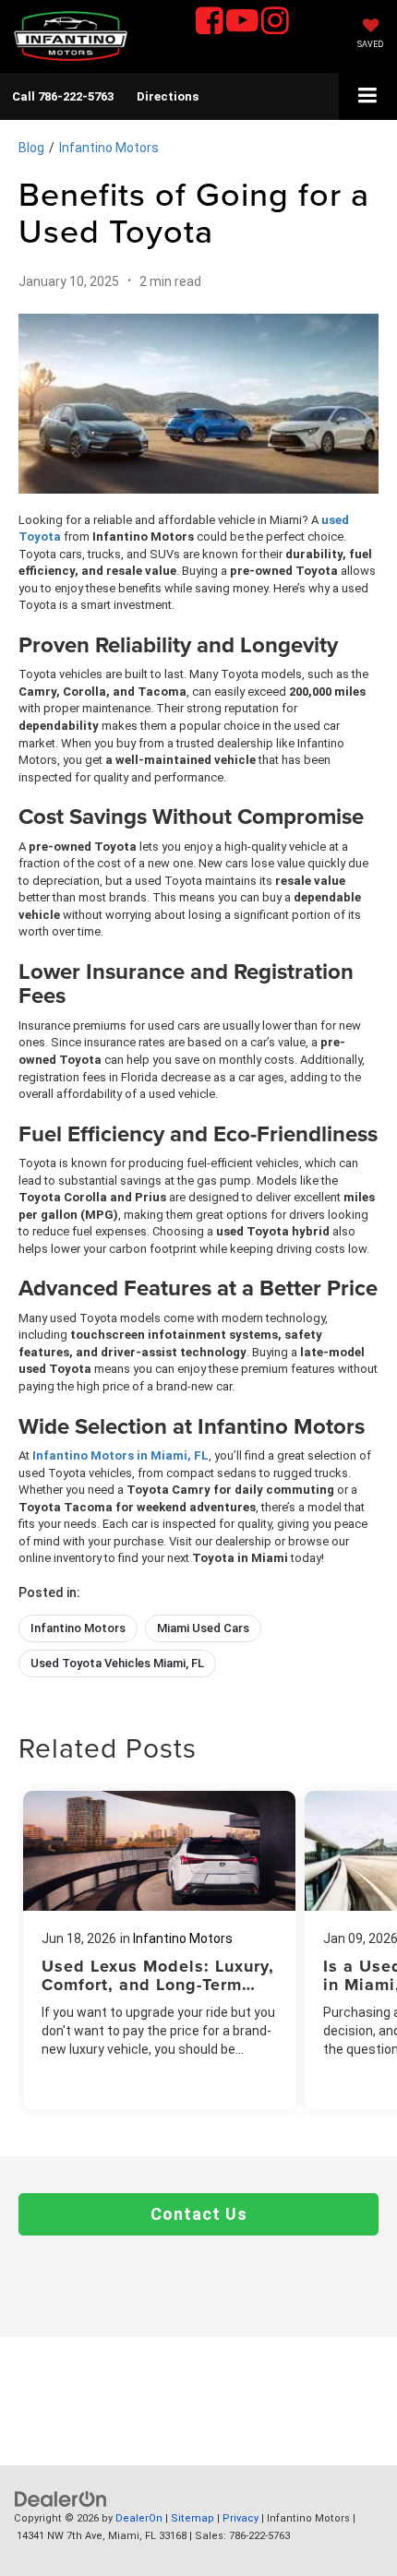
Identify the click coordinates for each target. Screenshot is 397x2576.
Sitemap (192, 2518)
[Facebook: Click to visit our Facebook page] (210, 23)
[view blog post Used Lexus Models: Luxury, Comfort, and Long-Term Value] (159, 1950)
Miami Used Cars (203, 1628)
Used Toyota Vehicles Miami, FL (117, 1663)
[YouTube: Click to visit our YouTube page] (242, 23)
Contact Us (199, 2214)
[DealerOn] (61, 2499)
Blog (31, 148)
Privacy (241, 2518)
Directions (168, 96)
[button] (63, 96)
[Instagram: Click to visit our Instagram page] (275, 23)
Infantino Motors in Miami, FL (120, 1455)
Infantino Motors (109, 148)
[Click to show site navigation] (368, 96)
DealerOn (139, 2518)
